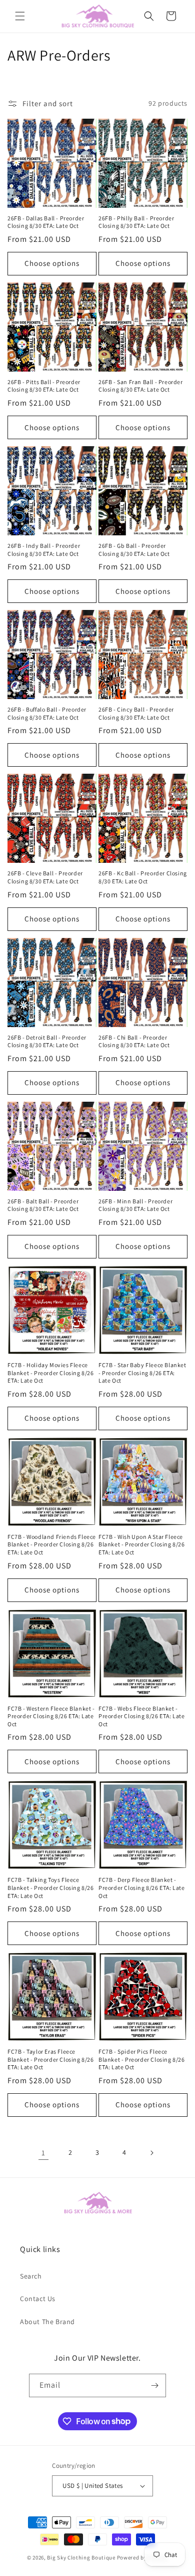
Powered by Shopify (143, 2557)
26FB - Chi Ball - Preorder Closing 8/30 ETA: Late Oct (134, 1041)
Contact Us (38, 2299)
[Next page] (151, 2153)
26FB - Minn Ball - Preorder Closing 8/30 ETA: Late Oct (135, 1205)
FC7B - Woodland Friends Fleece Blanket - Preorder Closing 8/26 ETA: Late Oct (52, 1544)
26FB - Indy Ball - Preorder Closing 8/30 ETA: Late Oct (44, 550)
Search (31, 2276)
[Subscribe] (154, 2385)
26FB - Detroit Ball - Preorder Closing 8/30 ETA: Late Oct (47, 1041)
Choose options (52, 263)
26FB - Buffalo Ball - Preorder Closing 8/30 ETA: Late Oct (47, 713)
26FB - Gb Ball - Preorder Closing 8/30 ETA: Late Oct (134, 550)
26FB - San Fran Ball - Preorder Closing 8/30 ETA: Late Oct (141, 386)
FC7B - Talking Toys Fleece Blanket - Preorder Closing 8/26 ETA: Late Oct (51, 1887)
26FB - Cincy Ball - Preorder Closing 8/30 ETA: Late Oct (136, 713)
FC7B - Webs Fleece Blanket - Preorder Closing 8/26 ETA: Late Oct (142, 1716)
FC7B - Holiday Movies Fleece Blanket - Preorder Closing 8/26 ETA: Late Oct (51, 1373)
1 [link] (43, 2153)
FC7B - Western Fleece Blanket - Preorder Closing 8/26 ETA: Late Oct (51, 1716)
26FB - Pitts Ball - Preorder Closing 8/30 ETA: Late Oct (44, 386)
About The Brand (47, 2322)
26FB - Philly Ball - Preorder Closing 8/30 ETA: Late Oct (136, 222)
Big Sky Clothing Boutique (81, 2557)
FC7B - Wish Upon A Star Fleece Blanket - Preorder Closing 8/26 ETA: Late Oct (142, 1544)
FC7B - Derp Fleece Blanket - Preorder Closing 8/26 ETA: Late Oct (142, 1887)
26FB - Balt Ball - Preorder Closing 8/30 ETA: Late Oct (43, 1205)
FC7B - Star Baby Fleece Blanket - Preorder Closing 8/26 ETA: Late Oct (142, 1373)
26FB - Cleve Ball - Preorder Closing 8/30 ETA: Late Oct (45, 877)
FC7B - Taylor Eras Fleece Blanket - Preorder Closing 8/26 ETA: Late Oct (51, 2059)
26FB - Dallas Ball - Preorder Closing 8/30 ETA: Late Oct (46, 222)
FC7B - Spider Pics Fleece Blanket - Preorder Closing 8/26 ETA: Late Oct (142, 2059)
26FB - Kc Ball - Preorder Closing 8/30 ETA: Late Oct (143, 877)
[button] (20, 16)
